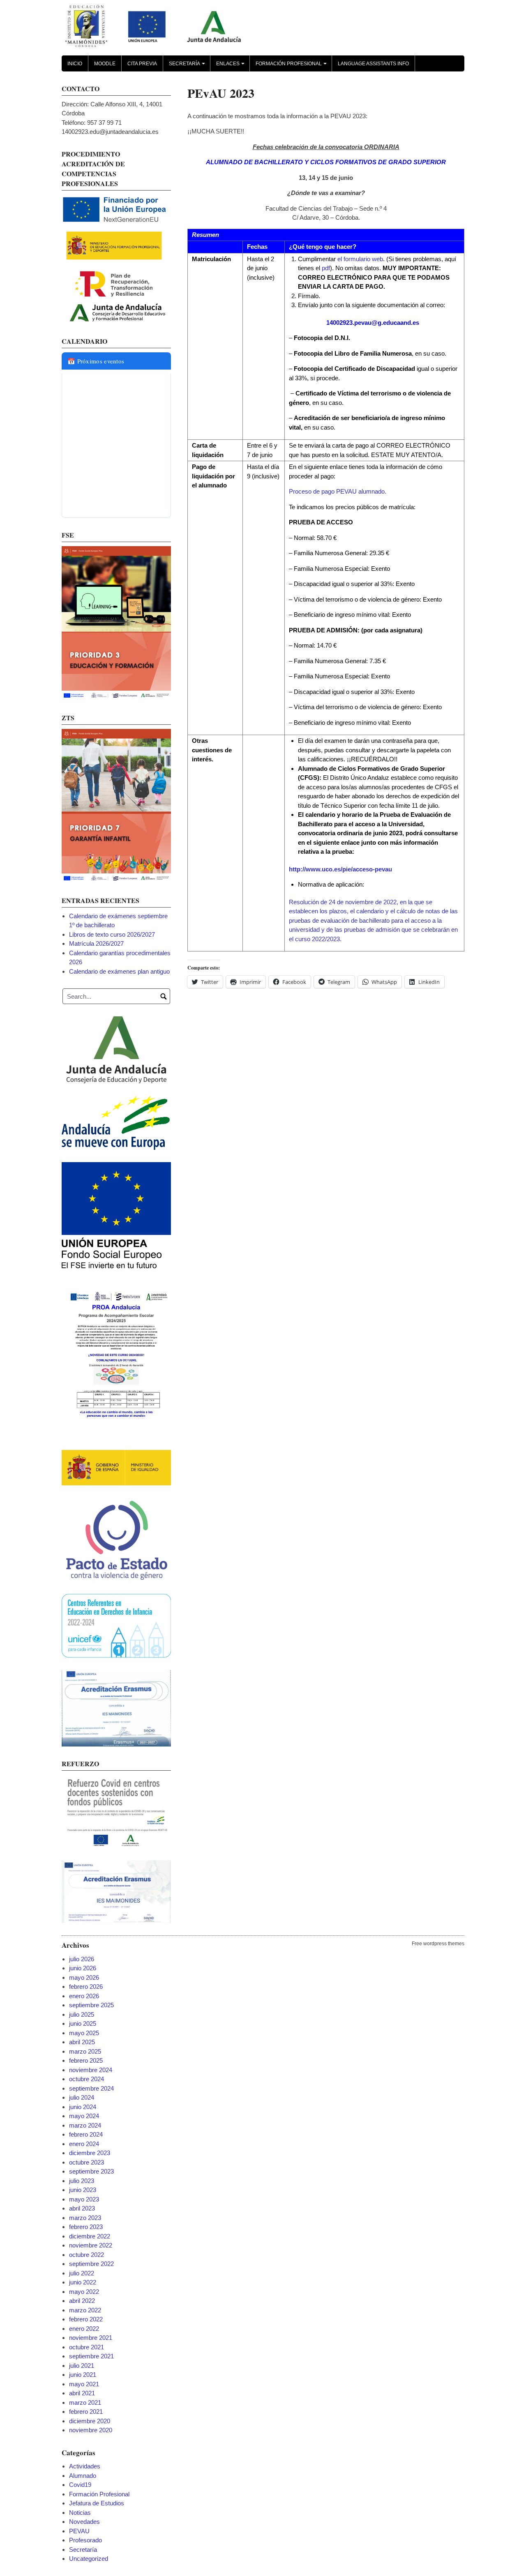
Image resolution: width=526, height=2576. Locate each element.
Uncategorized (89, 2559)
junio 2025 (83, 2023)
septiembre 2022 (91, 2264)
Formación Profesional (292, 66)
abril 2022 (82, 2301)
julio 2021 (82, 2366)
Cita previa (142, 64)
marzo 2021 (85, 2403)
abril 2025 (82, 2042)
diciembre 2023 (90, 2153)
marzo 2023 (85, 2218)
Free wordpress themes (438, 1944)
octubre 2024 (87, 2079)
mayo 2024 (84, 2116)
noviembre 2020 (91, 2430)
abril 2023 (82, 2208)
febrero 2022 (86, 2319)
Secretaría (188, 66)
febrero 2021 (86, 2412)
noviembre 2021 (91, 2338)
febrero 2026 (86, 1987)
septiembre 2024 (91, 2088)
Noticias (80, 2513)
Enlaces (232, 66)
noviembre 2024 (91, 2070)
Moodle (105, 64)
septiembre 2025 (91, 2005)
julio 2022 (82, 2273)
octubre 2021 (87, 2347)
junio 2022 (83, 2282)
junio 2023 (83, 2190)
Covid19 (80, 2485)
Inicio (75, 64)
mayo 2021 (84, 2384)
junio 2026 (83, 1968)
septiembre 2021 (91, 2356)
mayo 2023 (84, 2199)
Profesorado (85, 2540)
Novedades (84, 2522)
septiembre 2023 (91, 2171)
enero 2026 (84, 1996)
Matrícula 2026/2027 (96, 943)
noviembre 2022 (91, 2245)
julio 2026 (82, 1959)
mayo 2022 (84, 2292)
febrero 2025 (86, 2060)
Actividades (85, 2466)
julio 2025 (82, 2014)
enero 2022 (84, 2329)
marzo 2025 (85, 2051)
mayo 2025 (84, 2033)
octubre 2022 (87, 2255)
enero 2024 (84, 2144)
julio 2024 (82, 2097)
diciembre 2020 (90, 2421)
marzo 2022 (85, 2310)
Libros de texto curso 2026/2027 (112, 934)
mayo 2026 (84, 1977)
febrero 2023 (86, 2227)
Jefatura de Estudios (97, 2503)
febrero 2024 (86, 2134)
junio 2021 (83, 2375)
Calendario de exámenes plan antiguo (119, 971)
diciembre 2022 (90, 2236)
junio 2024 (83, 2107)
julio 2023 (82, 2181)
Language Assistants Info (373, 64)
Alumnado (83, 2476)
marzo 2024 (85, 2125)
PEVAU (79, 2531)
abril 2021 (82, 2393)
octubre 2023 (87, 2162)
